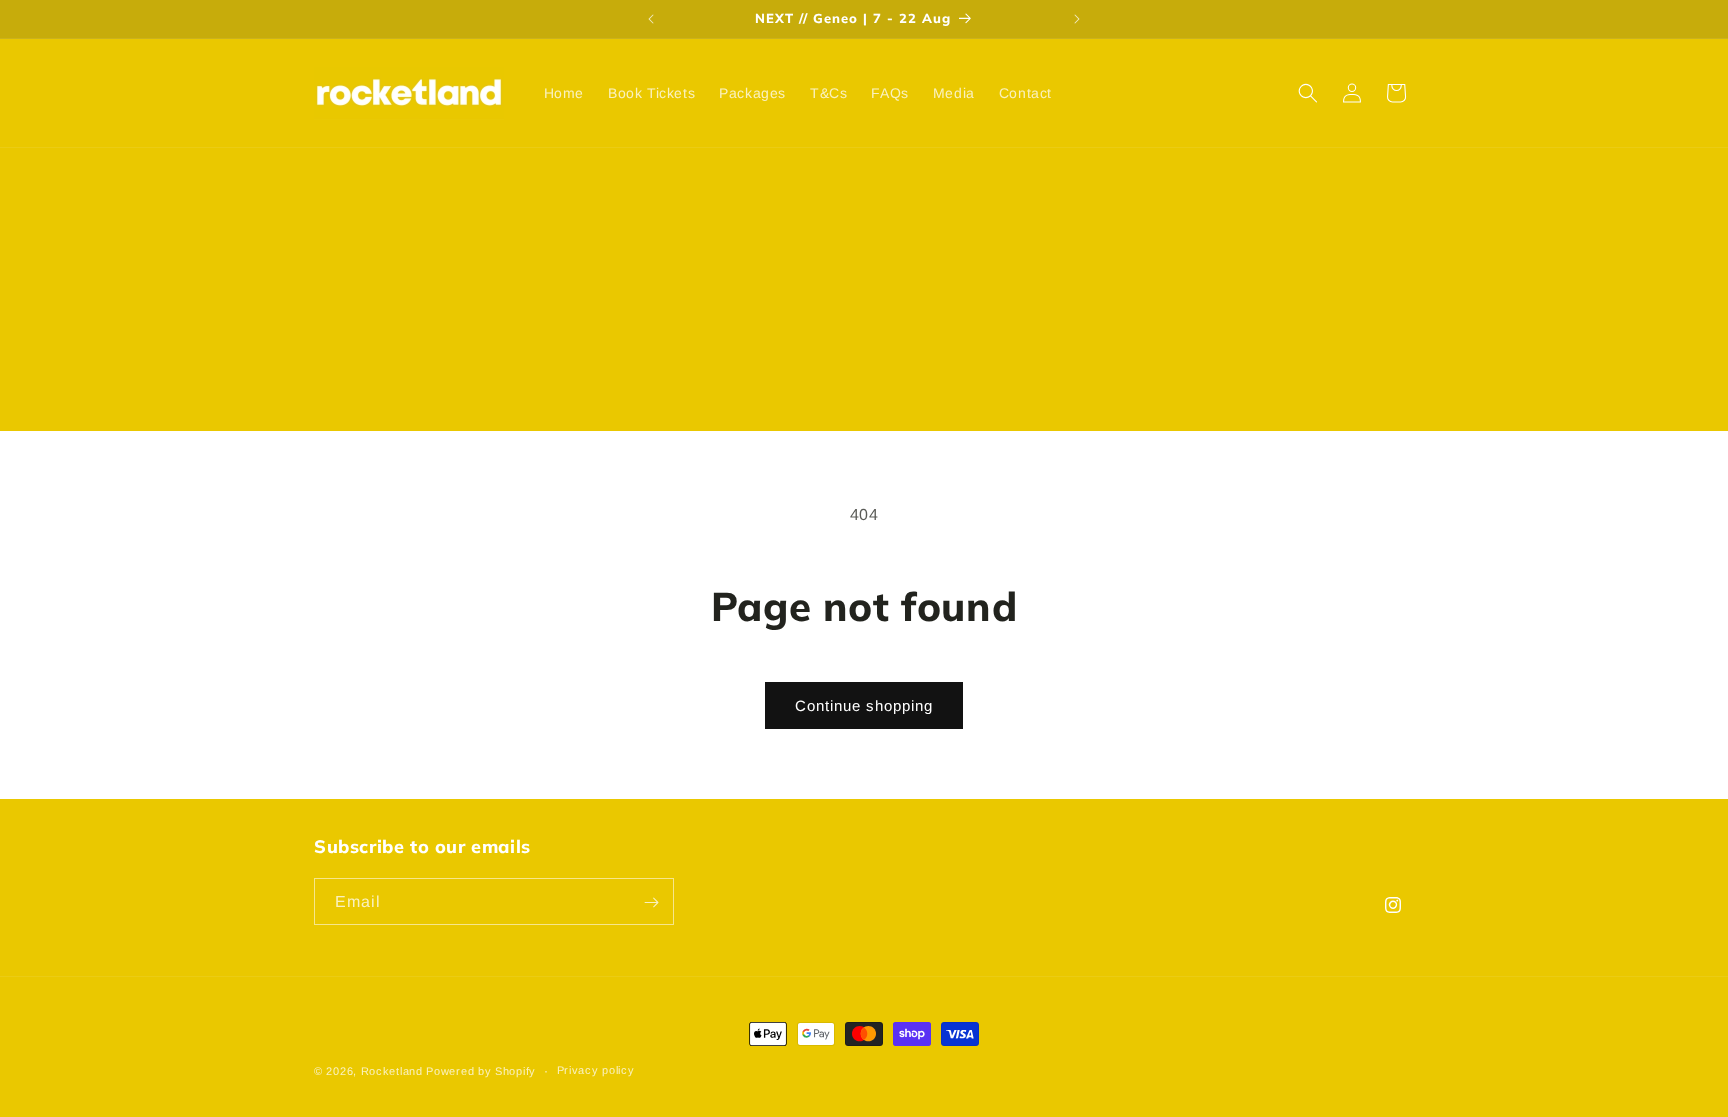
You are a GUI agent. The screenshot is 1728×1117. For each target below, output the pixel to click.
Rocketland (392, 1071)
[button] (1308, 93)
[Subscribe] (651, 902)
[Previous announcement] (651, 19)
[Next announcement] (1077, 19)
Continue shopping (864, 705)
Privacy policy (596, 1070)
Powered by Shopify (481, 1071)
